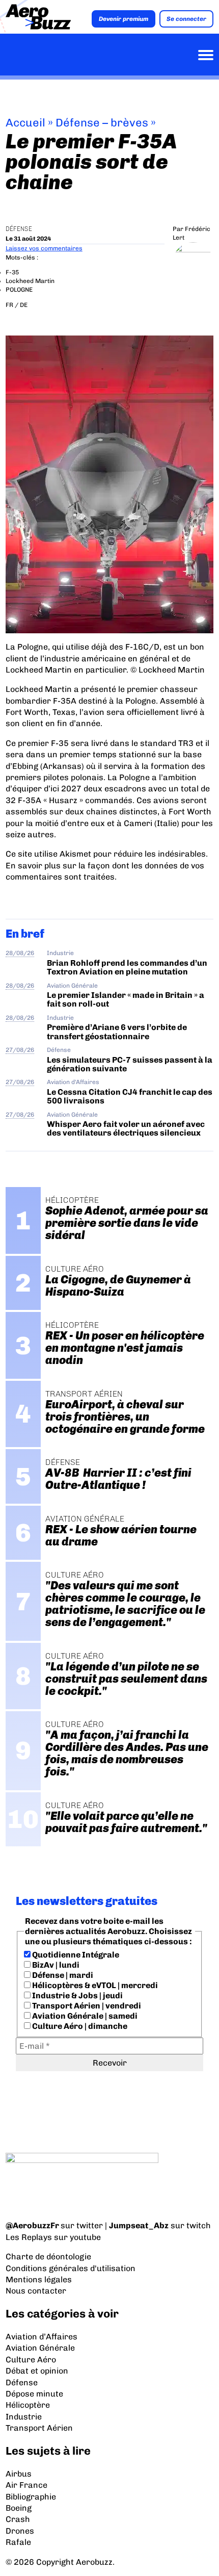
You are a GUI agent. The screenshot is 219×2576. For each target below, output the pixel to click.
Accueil (25, 123)
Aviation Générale (72, 986)
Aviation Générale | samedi (84, 2016)
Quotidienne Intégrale (75, 1955)
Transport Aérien (39, 2428)
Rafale (18, 2542)
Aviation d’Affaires (42, 2337)
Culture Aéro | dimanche (79, 2026)
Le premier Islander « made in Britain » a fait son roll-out (126, 999)
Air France (26, 2485)
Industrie (60, 953)
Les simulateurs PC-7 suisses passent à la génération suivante (130, 1064)
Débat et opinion (37, 2371)
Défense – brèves (102, 123)
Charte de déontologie (48, 2257)
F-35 (12, 272)
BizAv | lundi (55, 1965)
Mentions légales (39, 2279)
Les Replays (29, 2237)
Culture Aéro (31, 2360)
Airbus (19, 2474)
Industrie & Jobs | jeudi (77, 1995)
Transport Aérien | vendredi (86, 2006)
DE (24, 305)
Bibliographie (31, 2497)
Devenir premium (124, 19)
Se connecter (186, 19)
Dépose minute (34, 2394)
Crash (18, 2519)
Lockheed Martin (30, 281)
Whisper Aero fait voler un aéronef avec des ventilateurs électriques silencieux (126, 1128)
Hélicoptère (28, 2405)
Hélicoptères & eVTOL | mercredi (94, 1985)
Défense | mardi (62, 1975)
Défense (19, 229)
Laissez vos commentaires (44, 248)
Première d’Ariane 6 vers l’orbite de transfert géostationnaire (117, 1032)
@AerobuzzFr (32, 2225)
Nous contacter (36, 2291)
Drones (20, 2531)
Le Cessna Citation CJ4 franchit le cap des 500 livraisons (130, 1096)
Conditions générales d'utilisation (71, 2268)
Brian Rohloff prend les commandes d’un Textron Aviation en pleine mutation (127, 967)
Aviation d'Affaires (73, 1082)
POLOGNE (19, 290)
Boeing (19, 2508)
